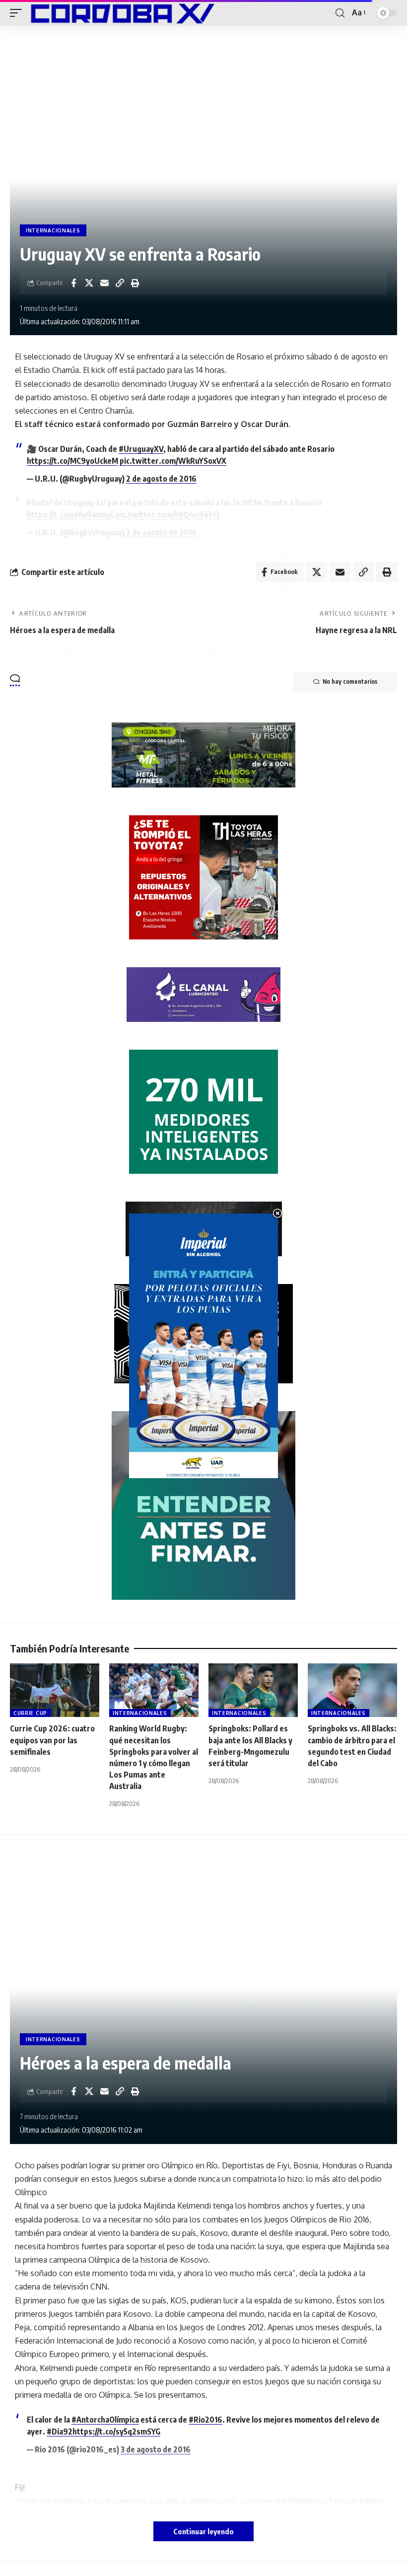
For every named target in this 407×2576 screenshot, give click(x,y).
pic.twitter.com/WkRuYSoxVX (173, 461)
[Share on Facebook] (73, 283)
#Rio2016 (205, 2420)
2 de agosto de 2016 (161, 479)
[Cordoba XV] (121, 13)
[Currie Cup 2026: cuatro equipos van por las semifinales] (55, 1690)
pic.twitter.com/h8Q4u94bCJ (168, 514)
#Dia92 (60, 2432)
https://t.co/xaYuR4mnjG (70, 514)
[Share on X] (89, 283)
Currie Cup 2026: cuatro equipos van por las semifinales (52, 1740)
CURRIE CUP (30, 1713)
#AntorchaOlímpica (105, 2420)
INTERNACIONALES (53, 230)
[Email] (104, 283)
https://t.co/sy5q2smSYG (116, 2432)
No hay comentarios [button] (350, 681)
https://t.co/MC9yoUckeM (72, 461)
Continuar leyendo (203, 2531)
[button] (18, 13)
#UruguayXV (141, 449)
